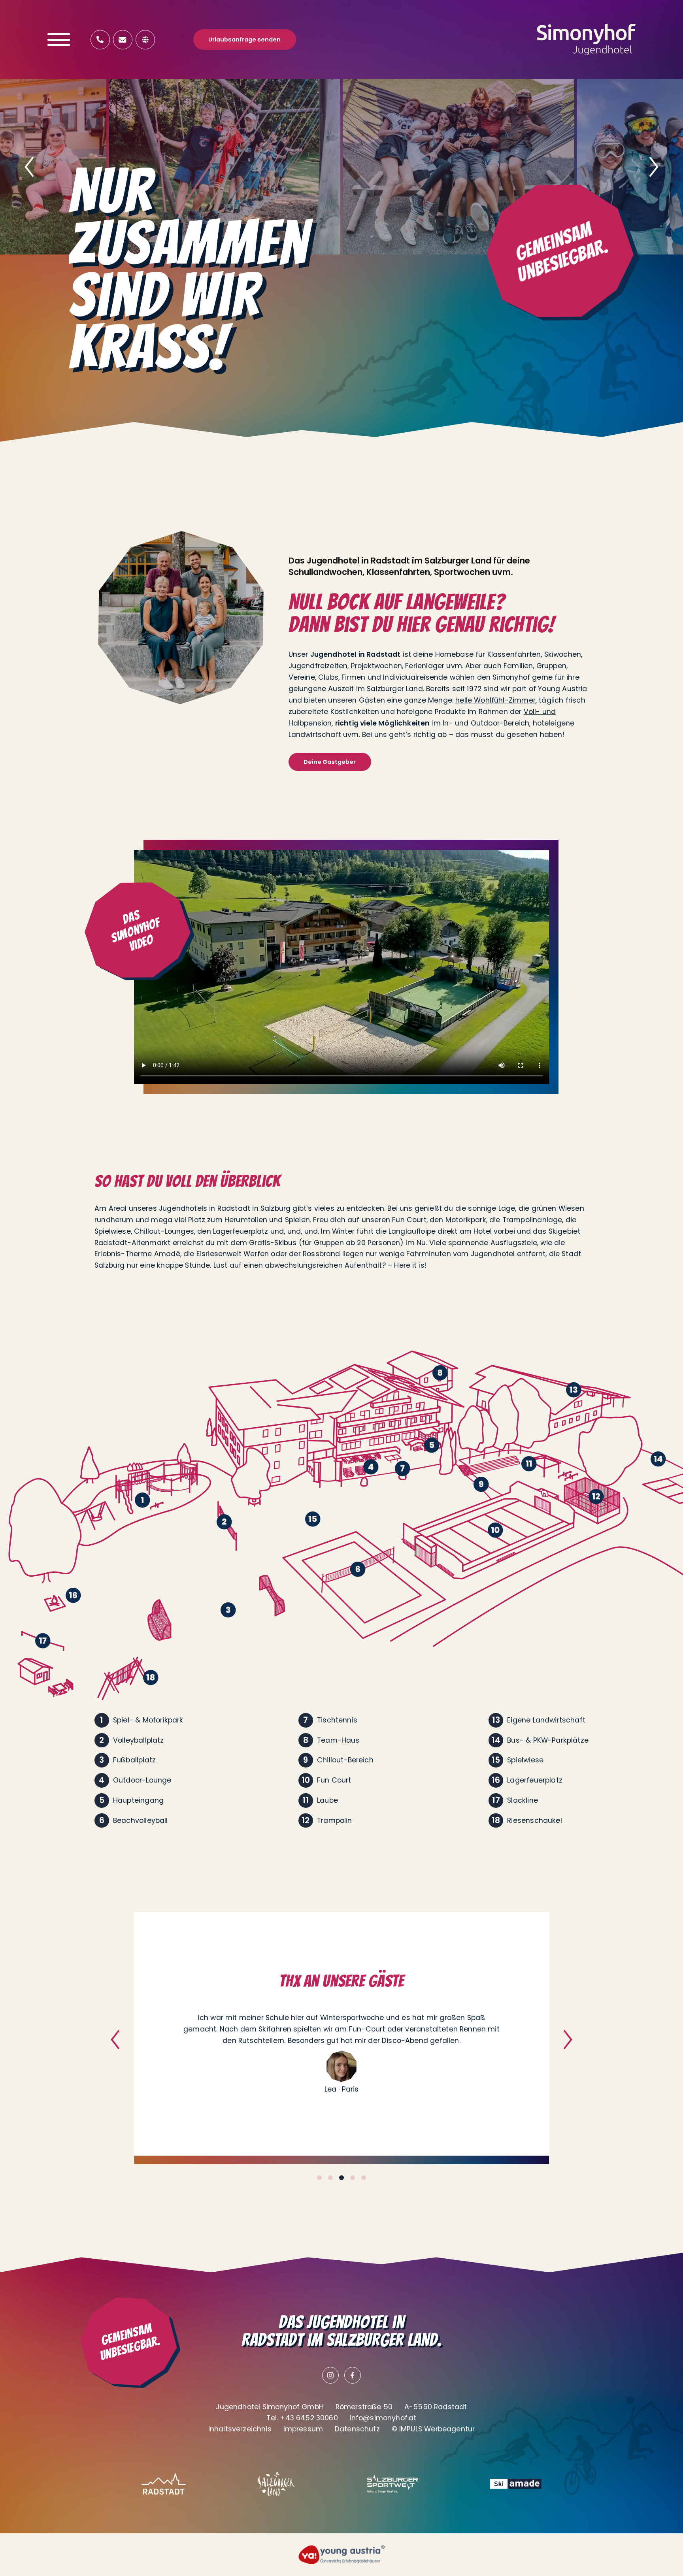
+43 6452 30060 (309, 2418)
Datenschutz (357, 2429)
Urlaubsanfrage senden (244, 40)
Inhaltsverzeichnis (240, 2429)
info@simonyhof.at (383, 2418)
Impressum (303, 2429)
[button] (29, 167)
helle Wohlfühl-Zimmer (495, 700)
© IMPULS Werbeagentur (433, 2429)
